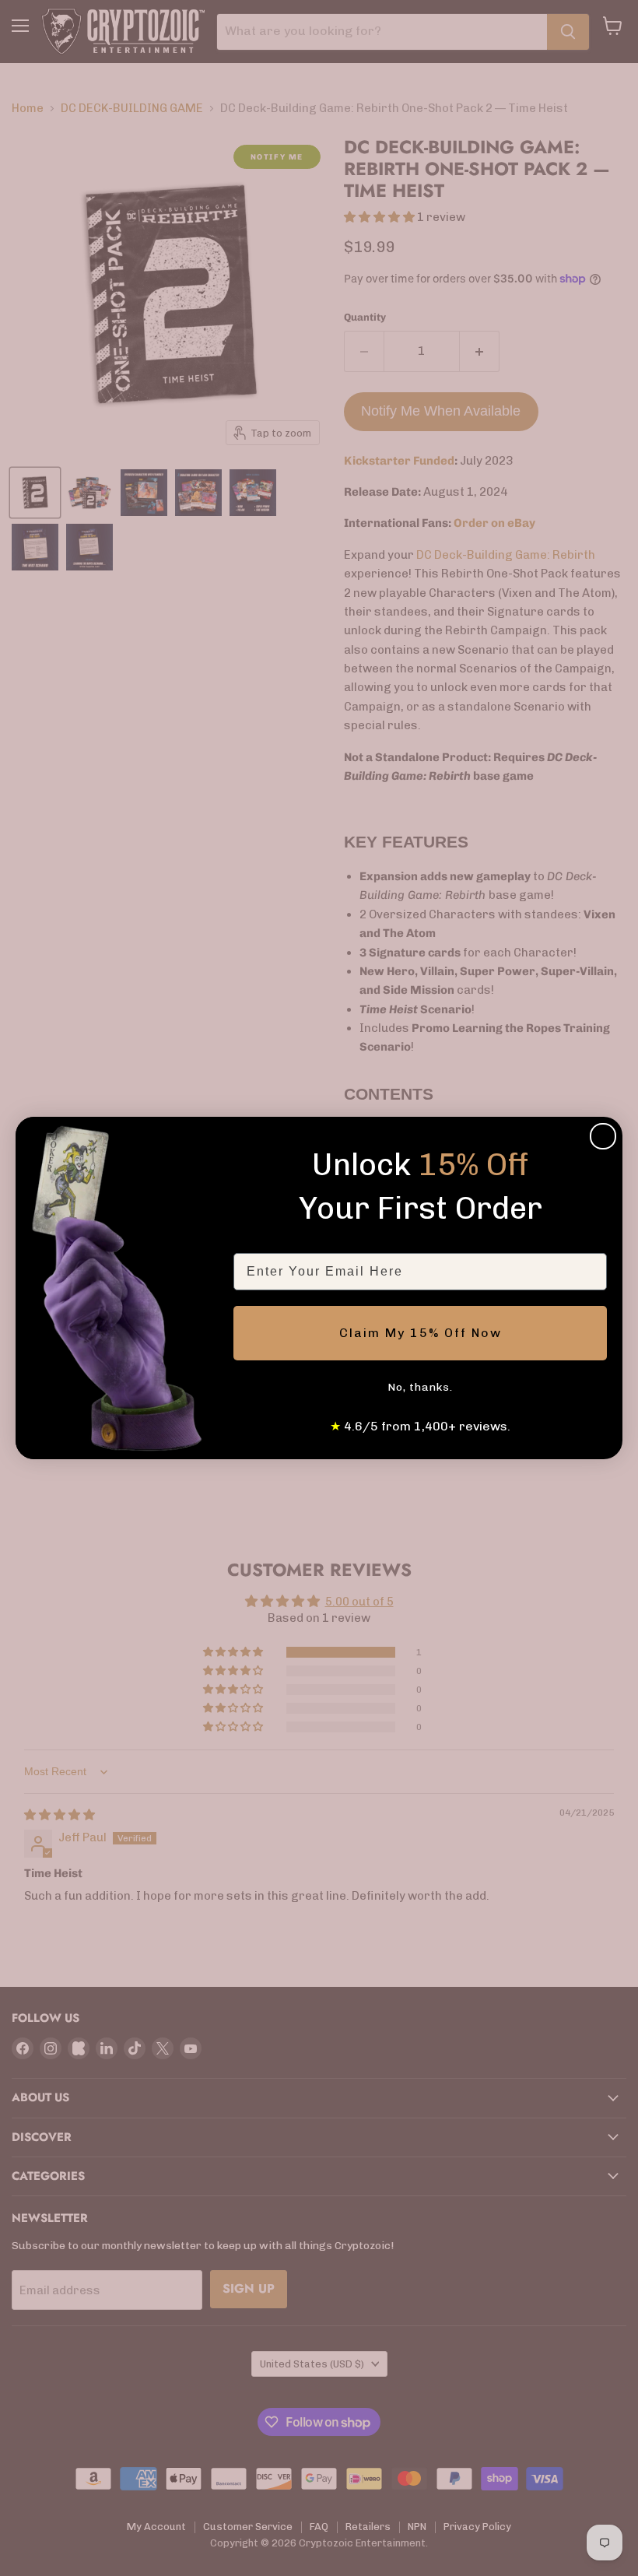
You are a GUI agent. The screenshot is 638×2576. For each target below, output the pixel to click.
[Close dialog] (603, 1136)
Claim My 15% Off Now (421, 1333)
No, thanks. (420, 1387)
